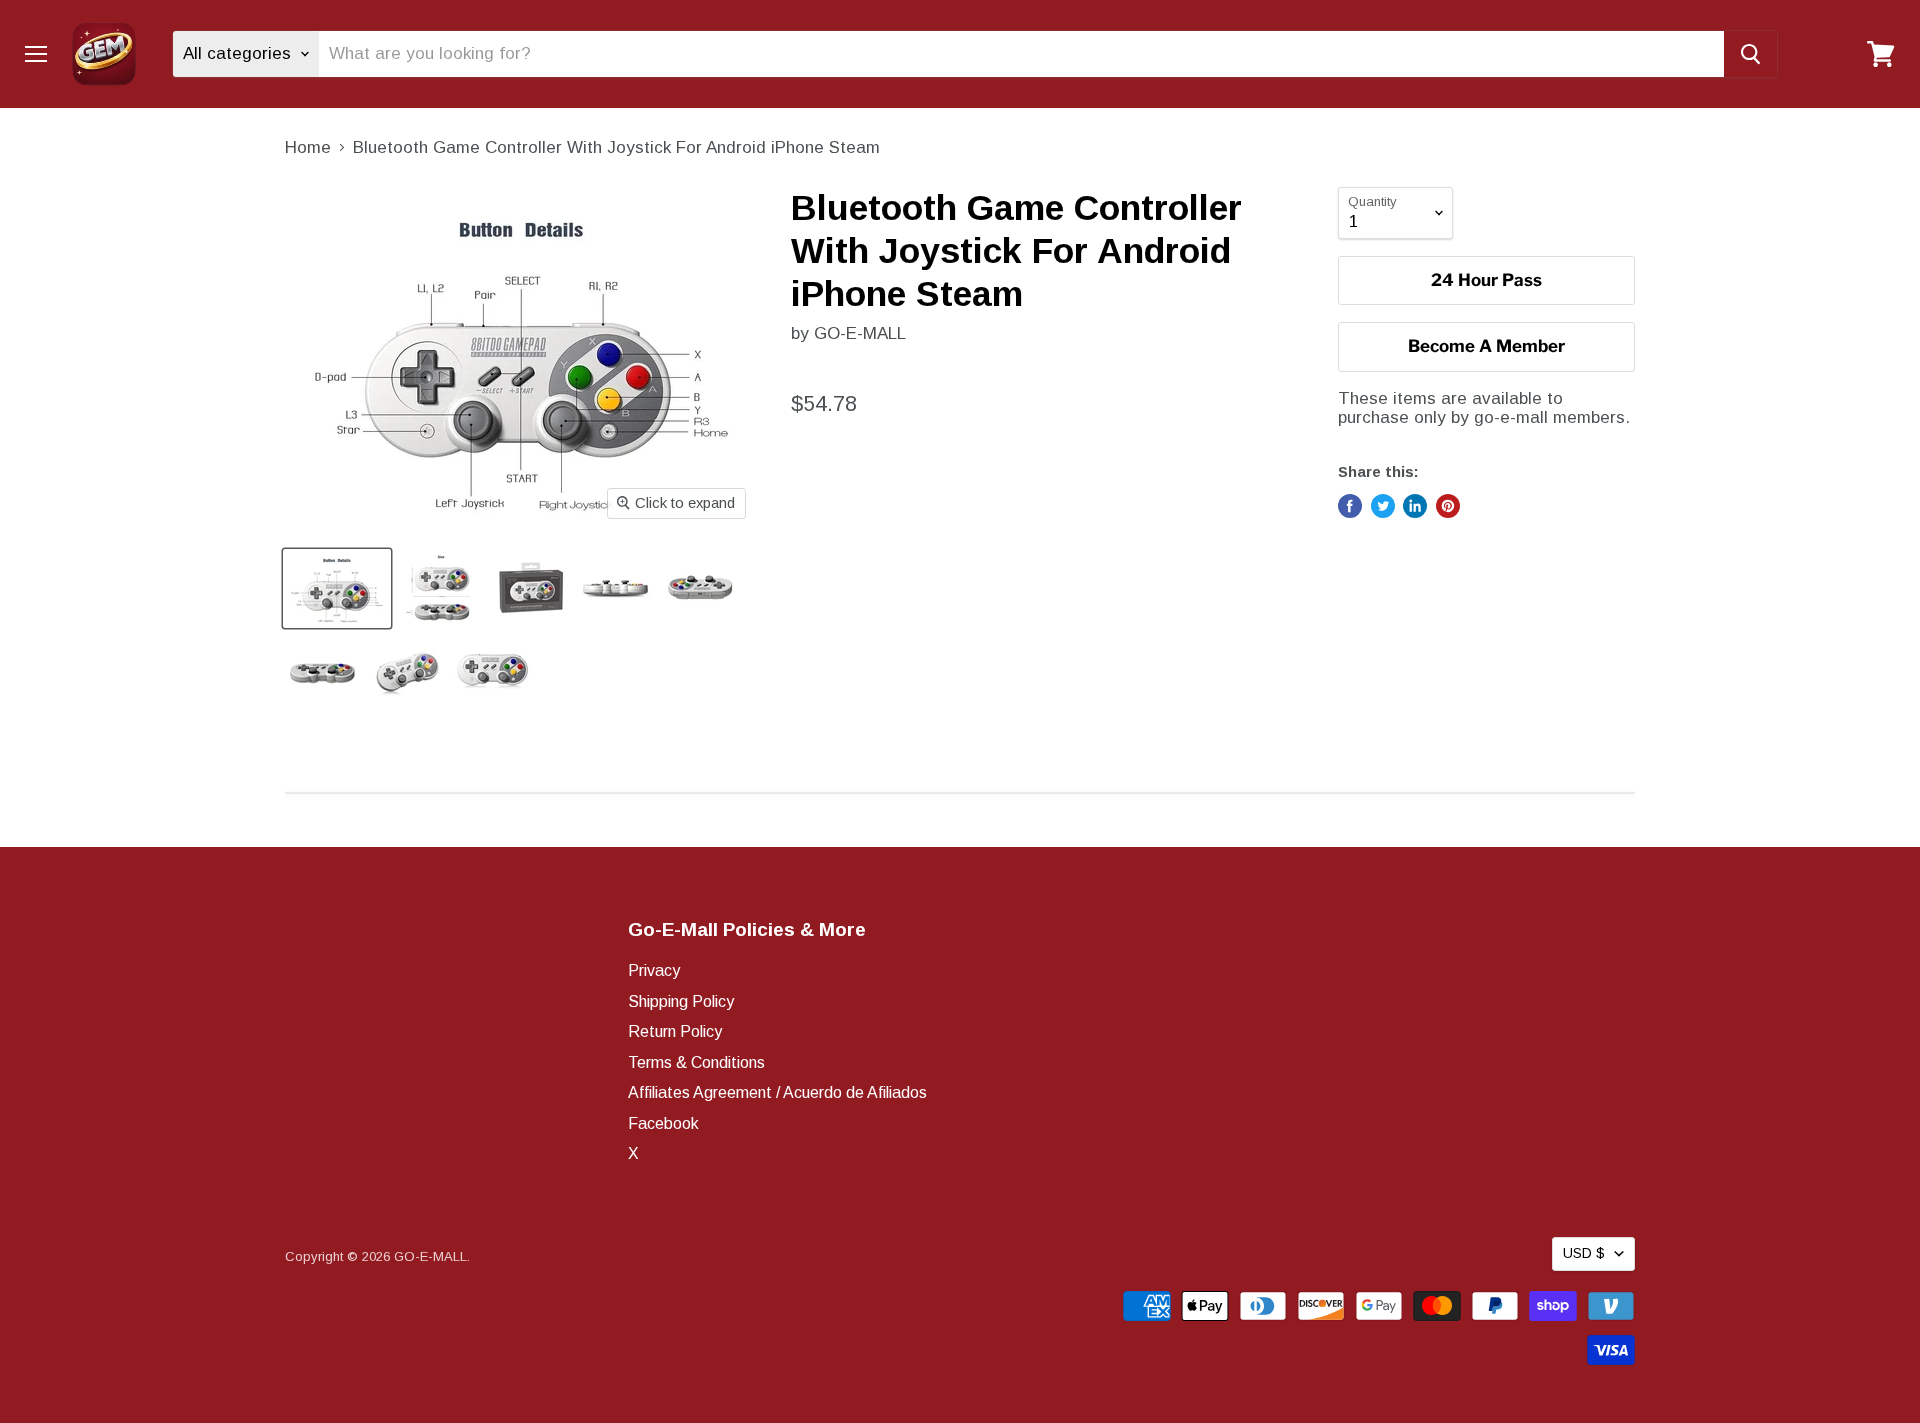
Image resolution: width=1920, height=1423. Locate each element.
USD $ (1584, 1253)
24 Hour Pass (1486, 280)
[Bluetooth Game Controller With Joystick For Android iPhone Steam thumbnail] (337, 588)
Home (308, 147)
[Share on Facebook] (1350, 506)
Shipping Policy (681, 1001)
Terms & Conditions (696, 1062)
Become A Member (1486, 346)
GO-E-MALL (860, 333)
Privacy (654, 970)
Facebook (663, 1123)
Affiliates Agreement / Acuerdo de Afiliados (777, 1092)
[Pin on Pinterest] (1448, 506)
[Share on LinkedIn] (1415, 506)
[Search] (1750, 54)
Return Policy (675, 1031)
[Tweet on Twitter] (1383, 506)
